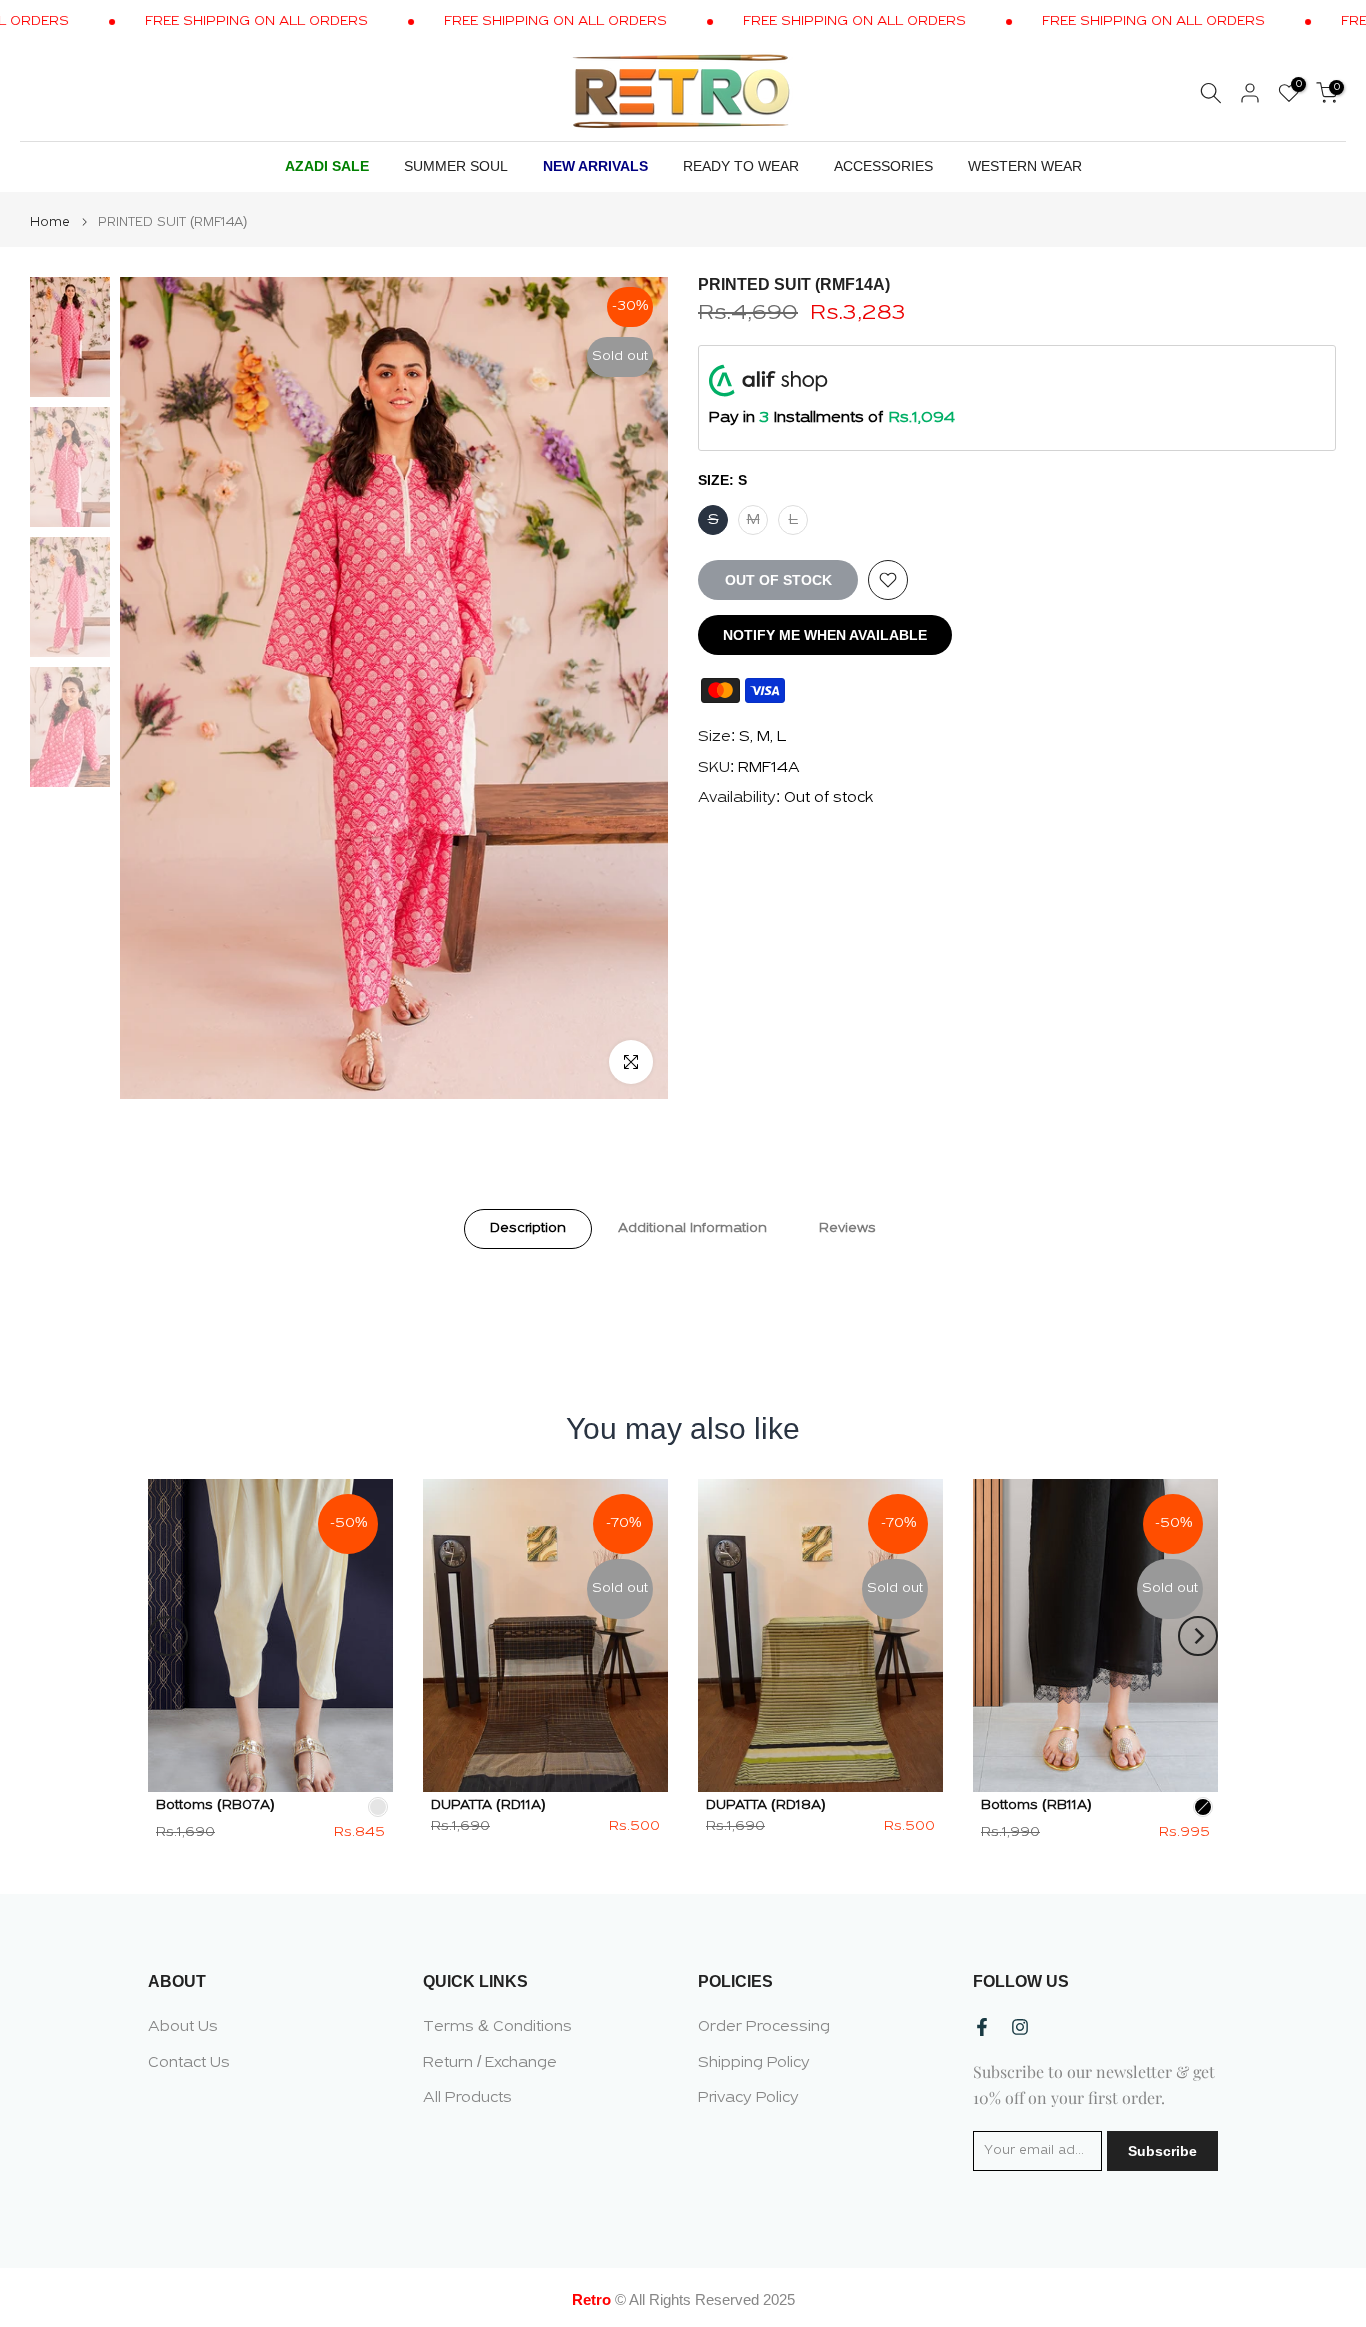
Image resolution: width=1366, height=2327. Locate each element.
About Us (183, 2027)
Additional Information (692, 1228)
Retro (591, 2299)
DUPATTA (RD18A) (766, 1805)
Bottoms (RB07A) (215, 1805)
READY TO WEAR (741, 166)
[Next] (1198, 1636)
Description (528, 1228)
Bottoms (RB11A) (1036, 1805)
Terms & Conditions (497, 2027)
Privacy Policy (748, 2098)
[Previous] (168, 1636)
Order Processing (764, 2027)
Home (50, 222)
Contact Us (189, 2063)
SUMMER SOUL (456, 166)
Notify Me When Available (825, 635)
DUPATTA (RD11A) (488, 1805)
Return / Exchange (490, 2063)
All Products (467, 2098)
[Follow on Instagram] (1020, 2027)
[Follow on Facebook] (982, 2027)
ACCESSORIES (883, 166)
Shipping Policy (754, 2063)
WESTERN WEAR (1025, 166)
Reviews (847, 1228)
